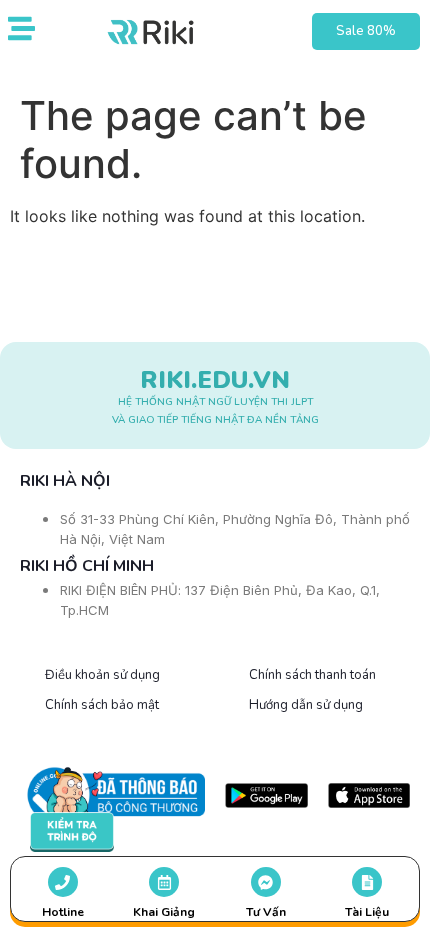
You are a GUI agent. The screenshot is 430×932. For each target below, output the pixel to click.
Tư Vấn (266, 912)
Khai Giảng (164, 912)
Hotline (63, 912)
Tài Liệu (367, 912)
